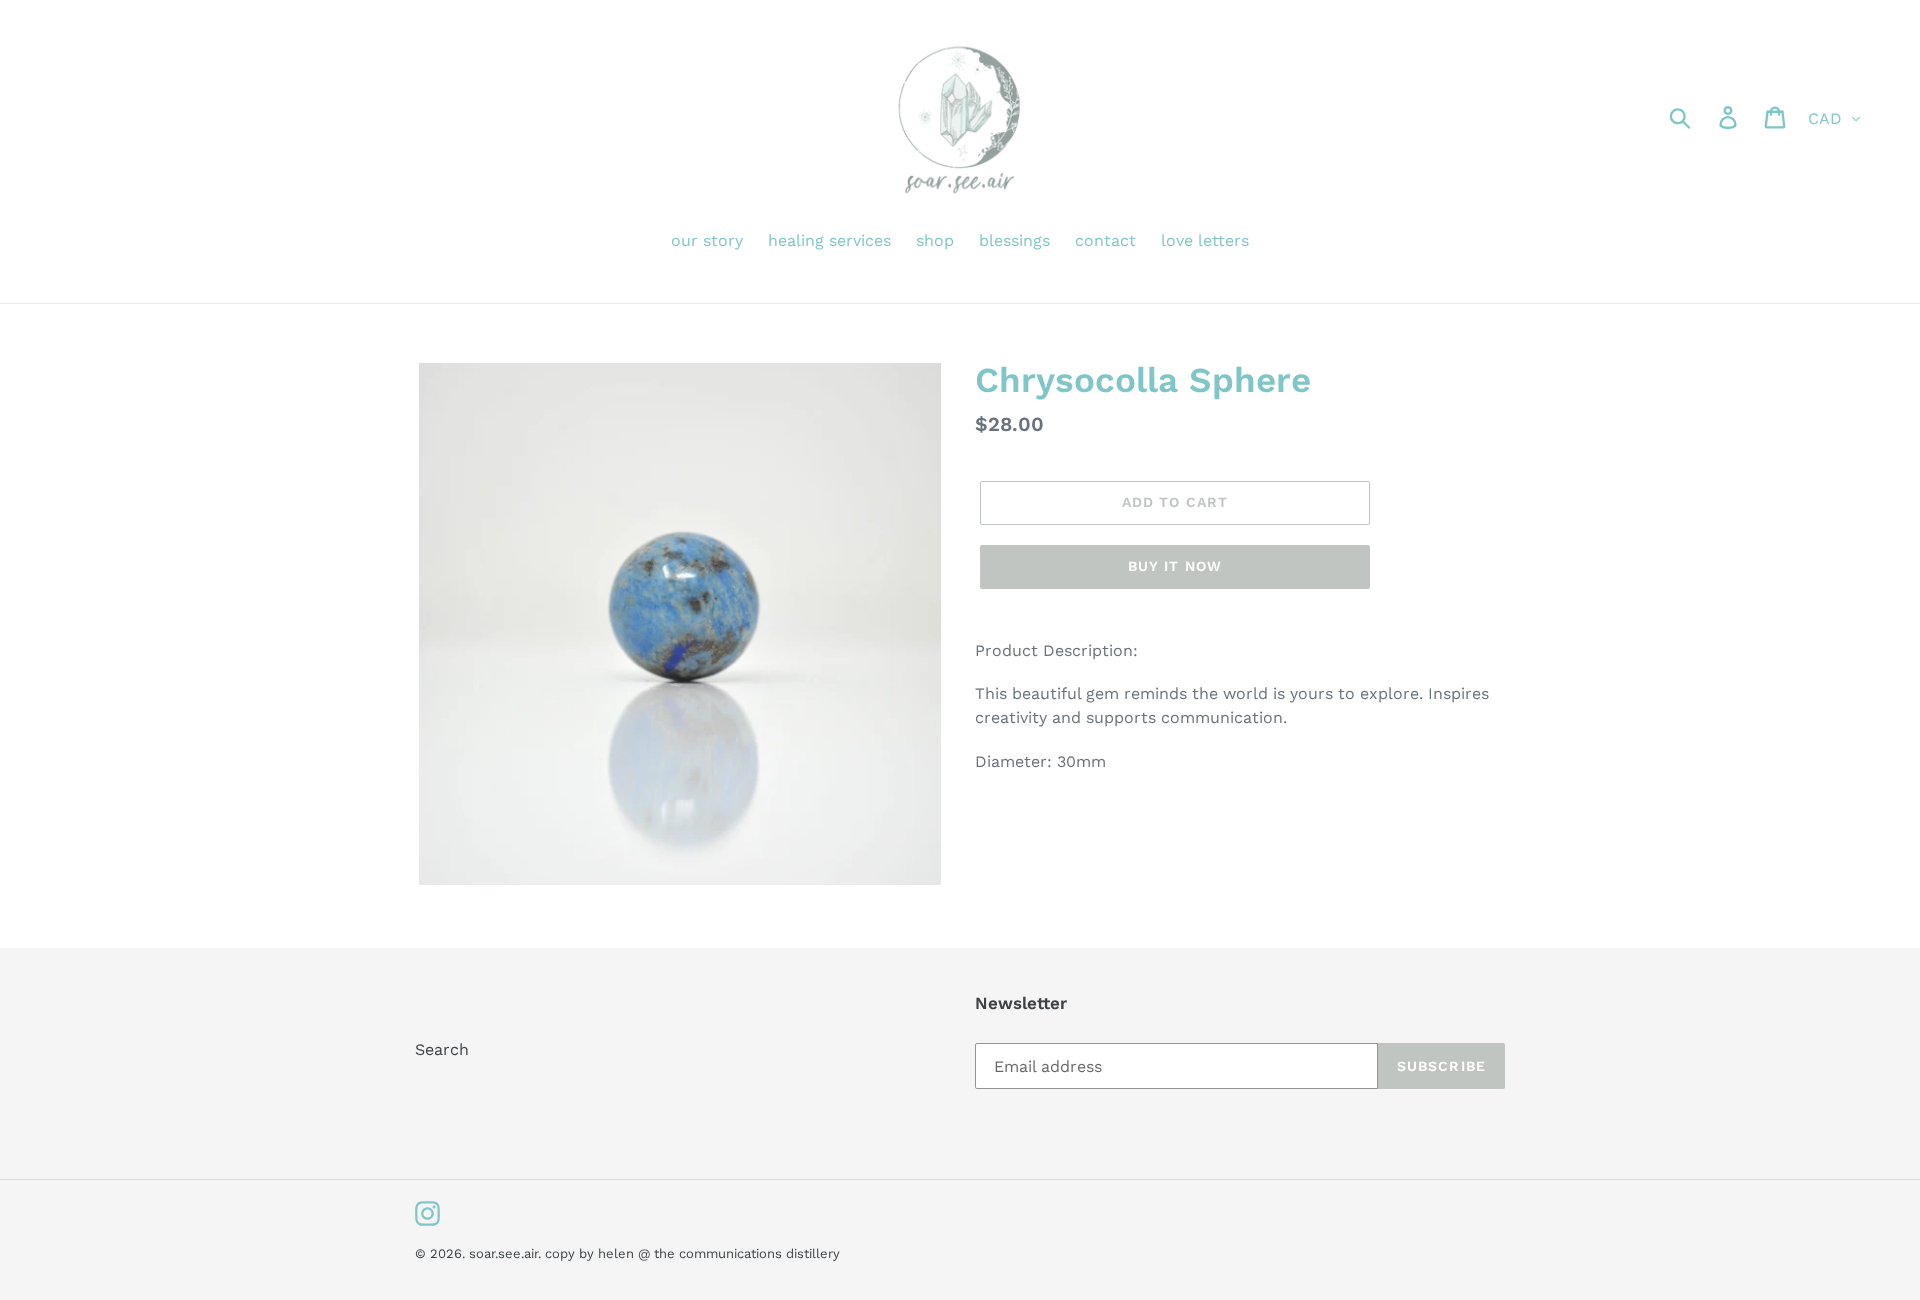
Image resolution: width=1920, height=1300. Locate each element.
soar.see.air (503, 1253)
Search (442, 1049)
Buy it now (1175, 566)
